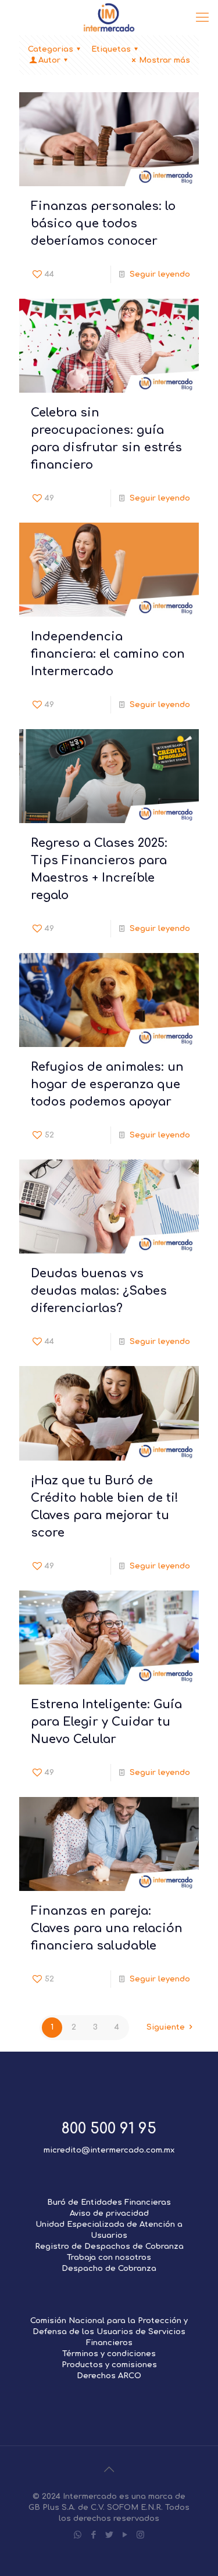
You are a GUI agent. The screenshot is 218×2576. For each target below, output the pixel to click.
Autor (49, 60)
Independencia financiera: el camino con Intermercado (108, 654)
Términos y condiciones (109, 2354)
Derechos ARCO (109, 2376)
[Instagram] (140, 2535)
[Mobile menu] (202, 17)
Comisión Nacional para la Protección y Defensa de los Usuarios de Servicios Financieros (109, 2332)
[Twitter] (109, 2535)
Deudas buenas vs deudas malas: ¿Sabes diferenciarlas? (99, 1291)
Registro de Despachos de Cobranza (109, 2247)
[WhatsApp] (78, 2535)
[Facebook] (93, 2535)
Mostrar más (165, 60)
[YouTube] (125, 2535)
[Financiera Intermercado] (109, 17)
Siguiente (166, 2027)
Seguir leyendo (160, 274)
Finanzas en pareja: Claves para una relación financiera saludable (107, 1928)
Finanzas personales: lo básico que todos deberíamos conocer (103, 224)
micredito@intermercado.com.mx (109, 2150)
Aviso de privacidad (109, 2213)
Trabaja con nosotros (109, 2258)
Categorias (51, 49)
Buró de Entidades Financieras (109, 2202)
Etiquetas (111, 49)
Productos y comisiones (109, 2365)
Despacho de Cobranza (109, 2269)
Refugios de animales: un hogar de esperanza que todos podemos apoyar (107, 1084)
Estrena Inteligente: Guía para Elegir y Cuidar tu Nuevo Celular (106, 1722)
